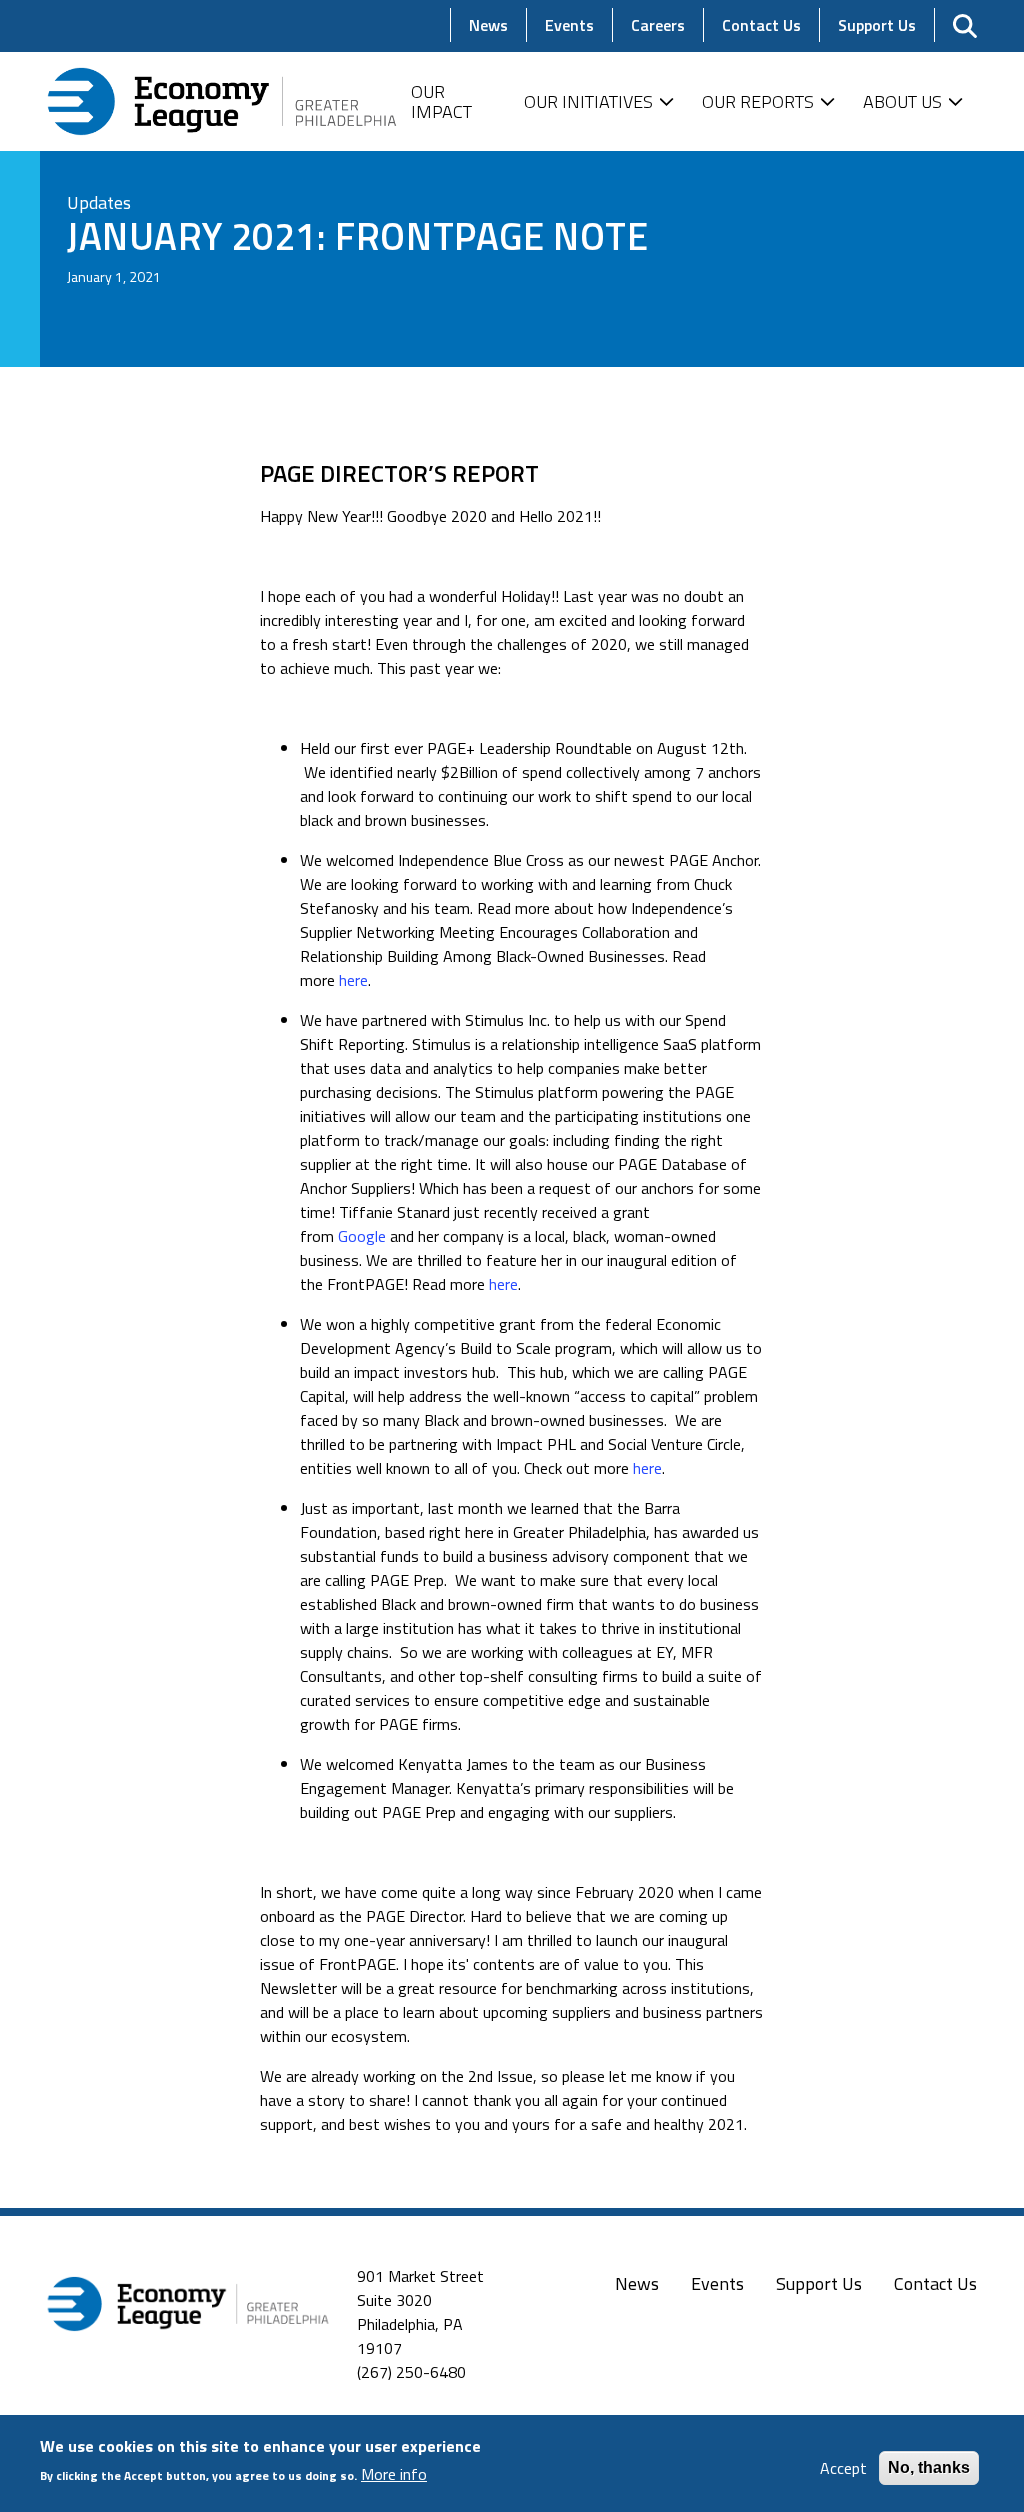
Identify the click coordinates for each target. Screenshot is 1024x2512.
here (353, 980)
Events (717, 2283)
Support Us (819, 2283)
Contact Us (935, 2283)
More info (394, 2474)
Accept (843, 2468)
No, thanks (929, 2467)
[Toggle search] (965, 26)
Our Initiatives (588, 101)
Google (362, 1236)
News (637, 2283)
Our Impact (441, 101)
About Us (902, 101)
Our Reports (758, 101)
